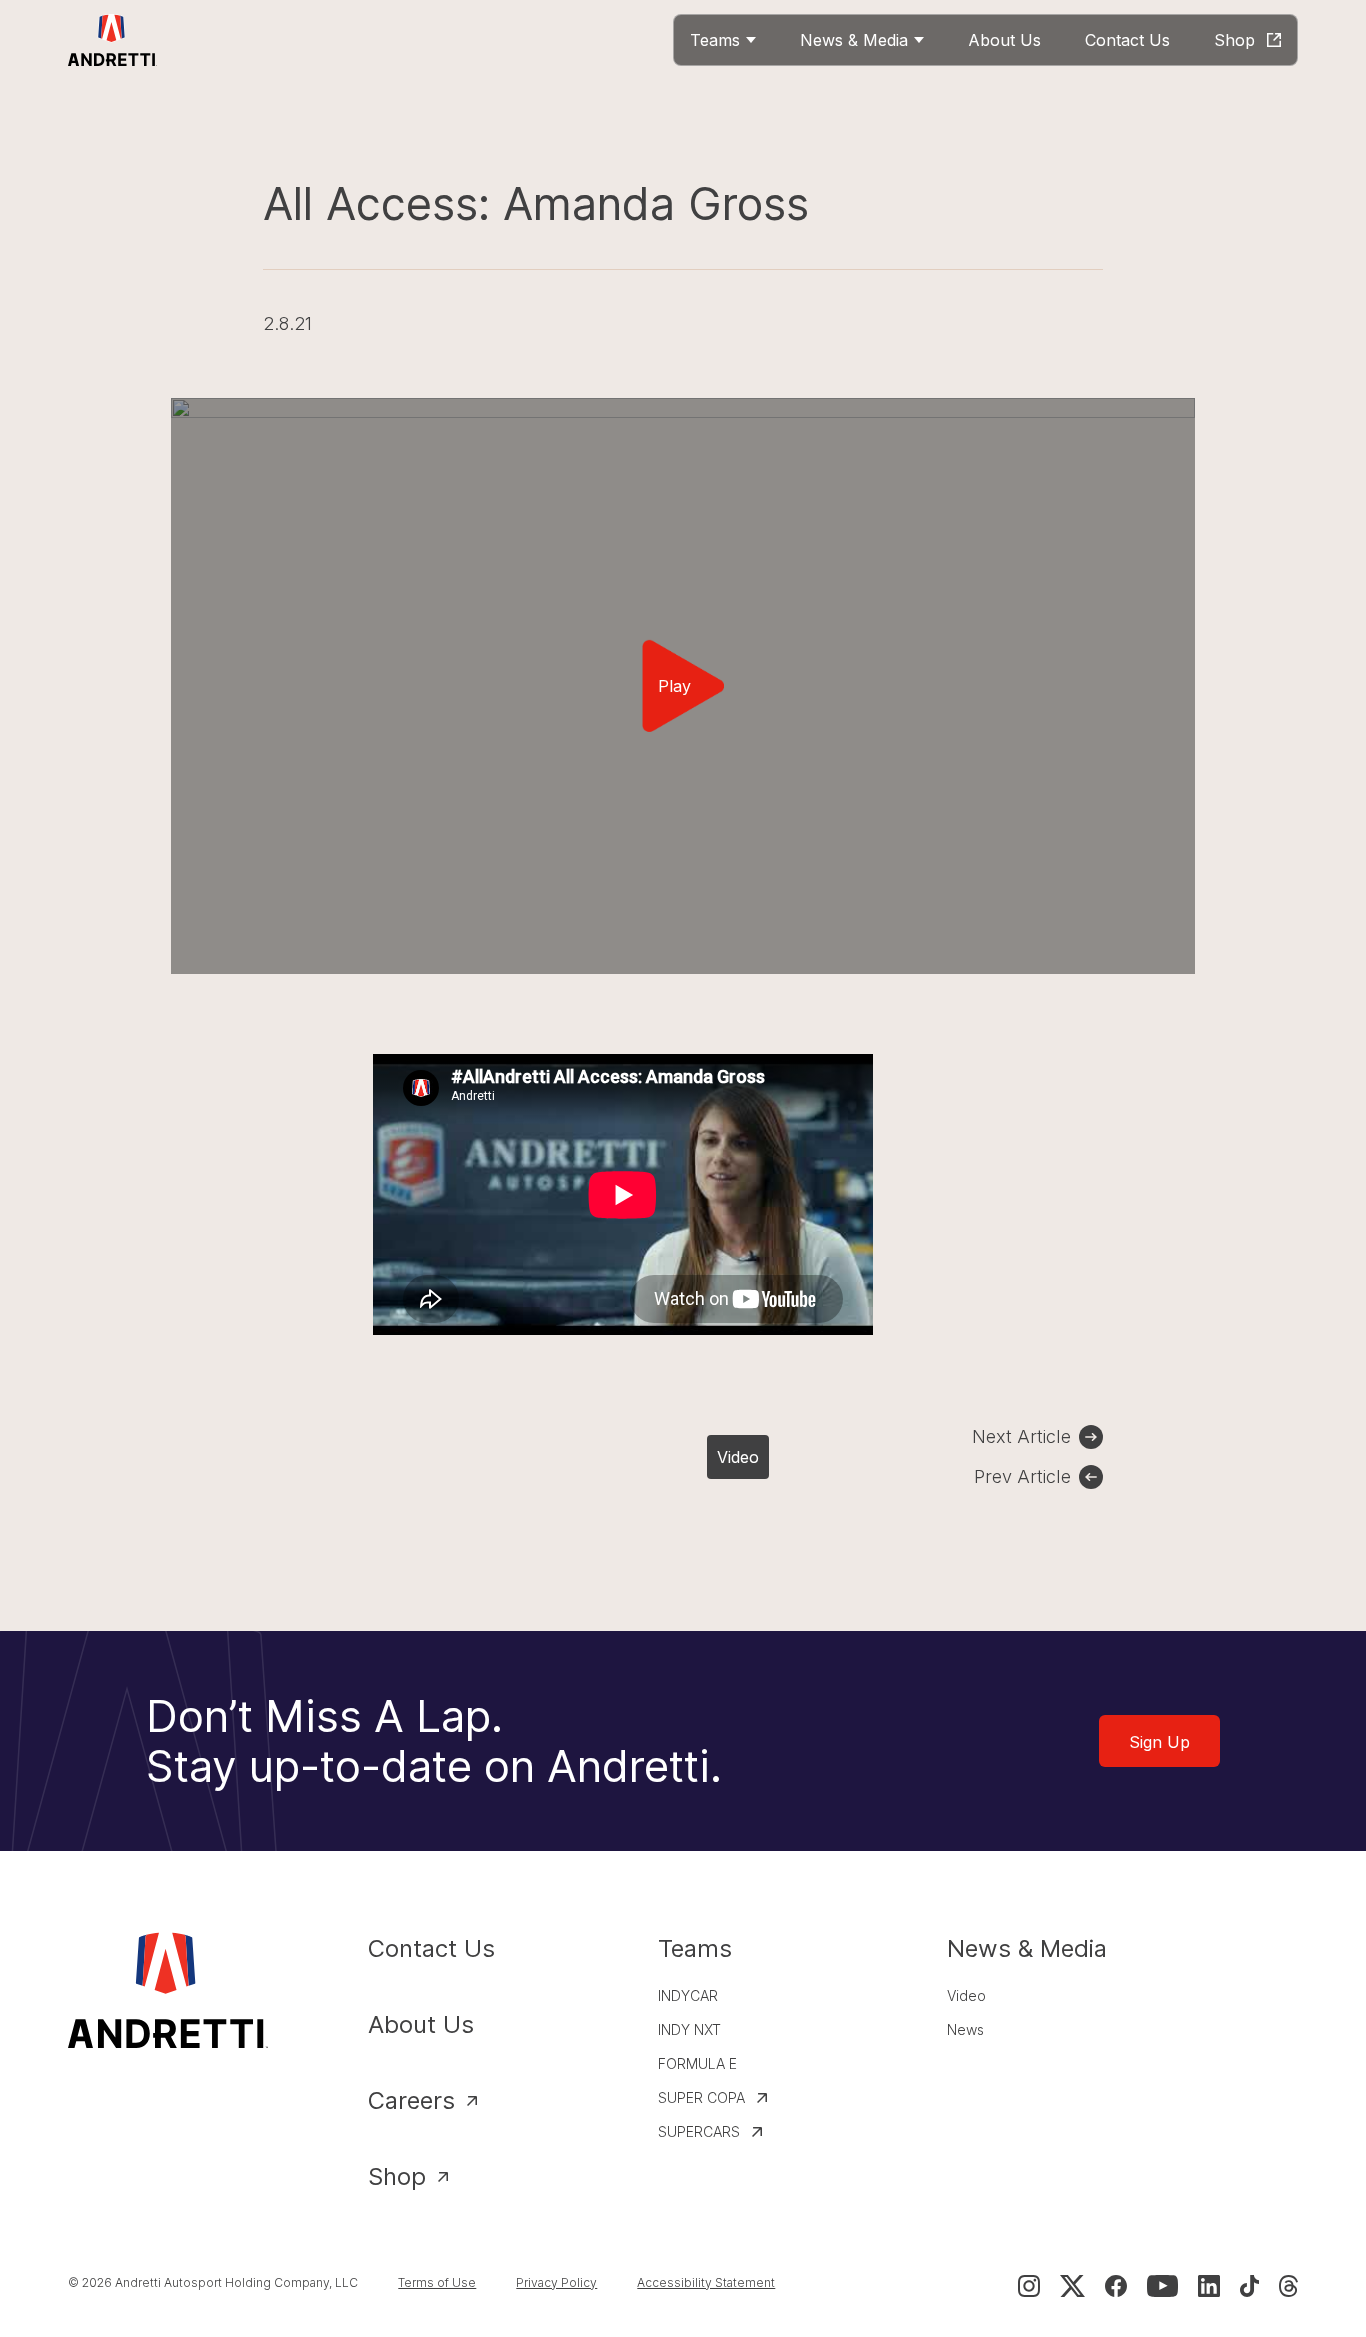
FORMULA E (697, 2063)
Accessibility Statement (706, 2282)
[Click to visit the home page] (112, 40)
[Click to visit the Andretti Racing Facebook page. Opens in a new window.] (1116, 2286)
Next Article (1021, 1436)
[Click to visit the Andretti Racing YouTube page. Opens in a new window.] (1162, 2286)
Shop (397, 2176)
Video (738, 1457)
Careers (411, 2100)
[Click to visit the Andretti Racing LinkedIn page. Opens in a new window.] (1209, 2286)
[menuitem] (723, 40)
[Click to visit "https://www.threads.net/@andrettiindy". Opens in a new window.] (1288, 2286)
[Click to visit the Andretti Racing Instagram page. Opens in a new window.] (1029, 2286)
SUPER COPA (701, 2097)
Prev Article (1022, 1476)
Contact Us (431, 1948)
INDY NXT (689, 2029)
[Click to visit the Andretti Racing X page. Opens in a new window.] (1072, 2286)
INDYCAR (688, 1995)
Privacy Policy (556, 2282)
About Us (421, 2024)
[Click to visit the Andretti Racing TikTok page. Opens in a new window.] (1249, 2286)
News (965, 2029)
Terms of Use (437, 2282)
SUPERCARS (699, 2131)
